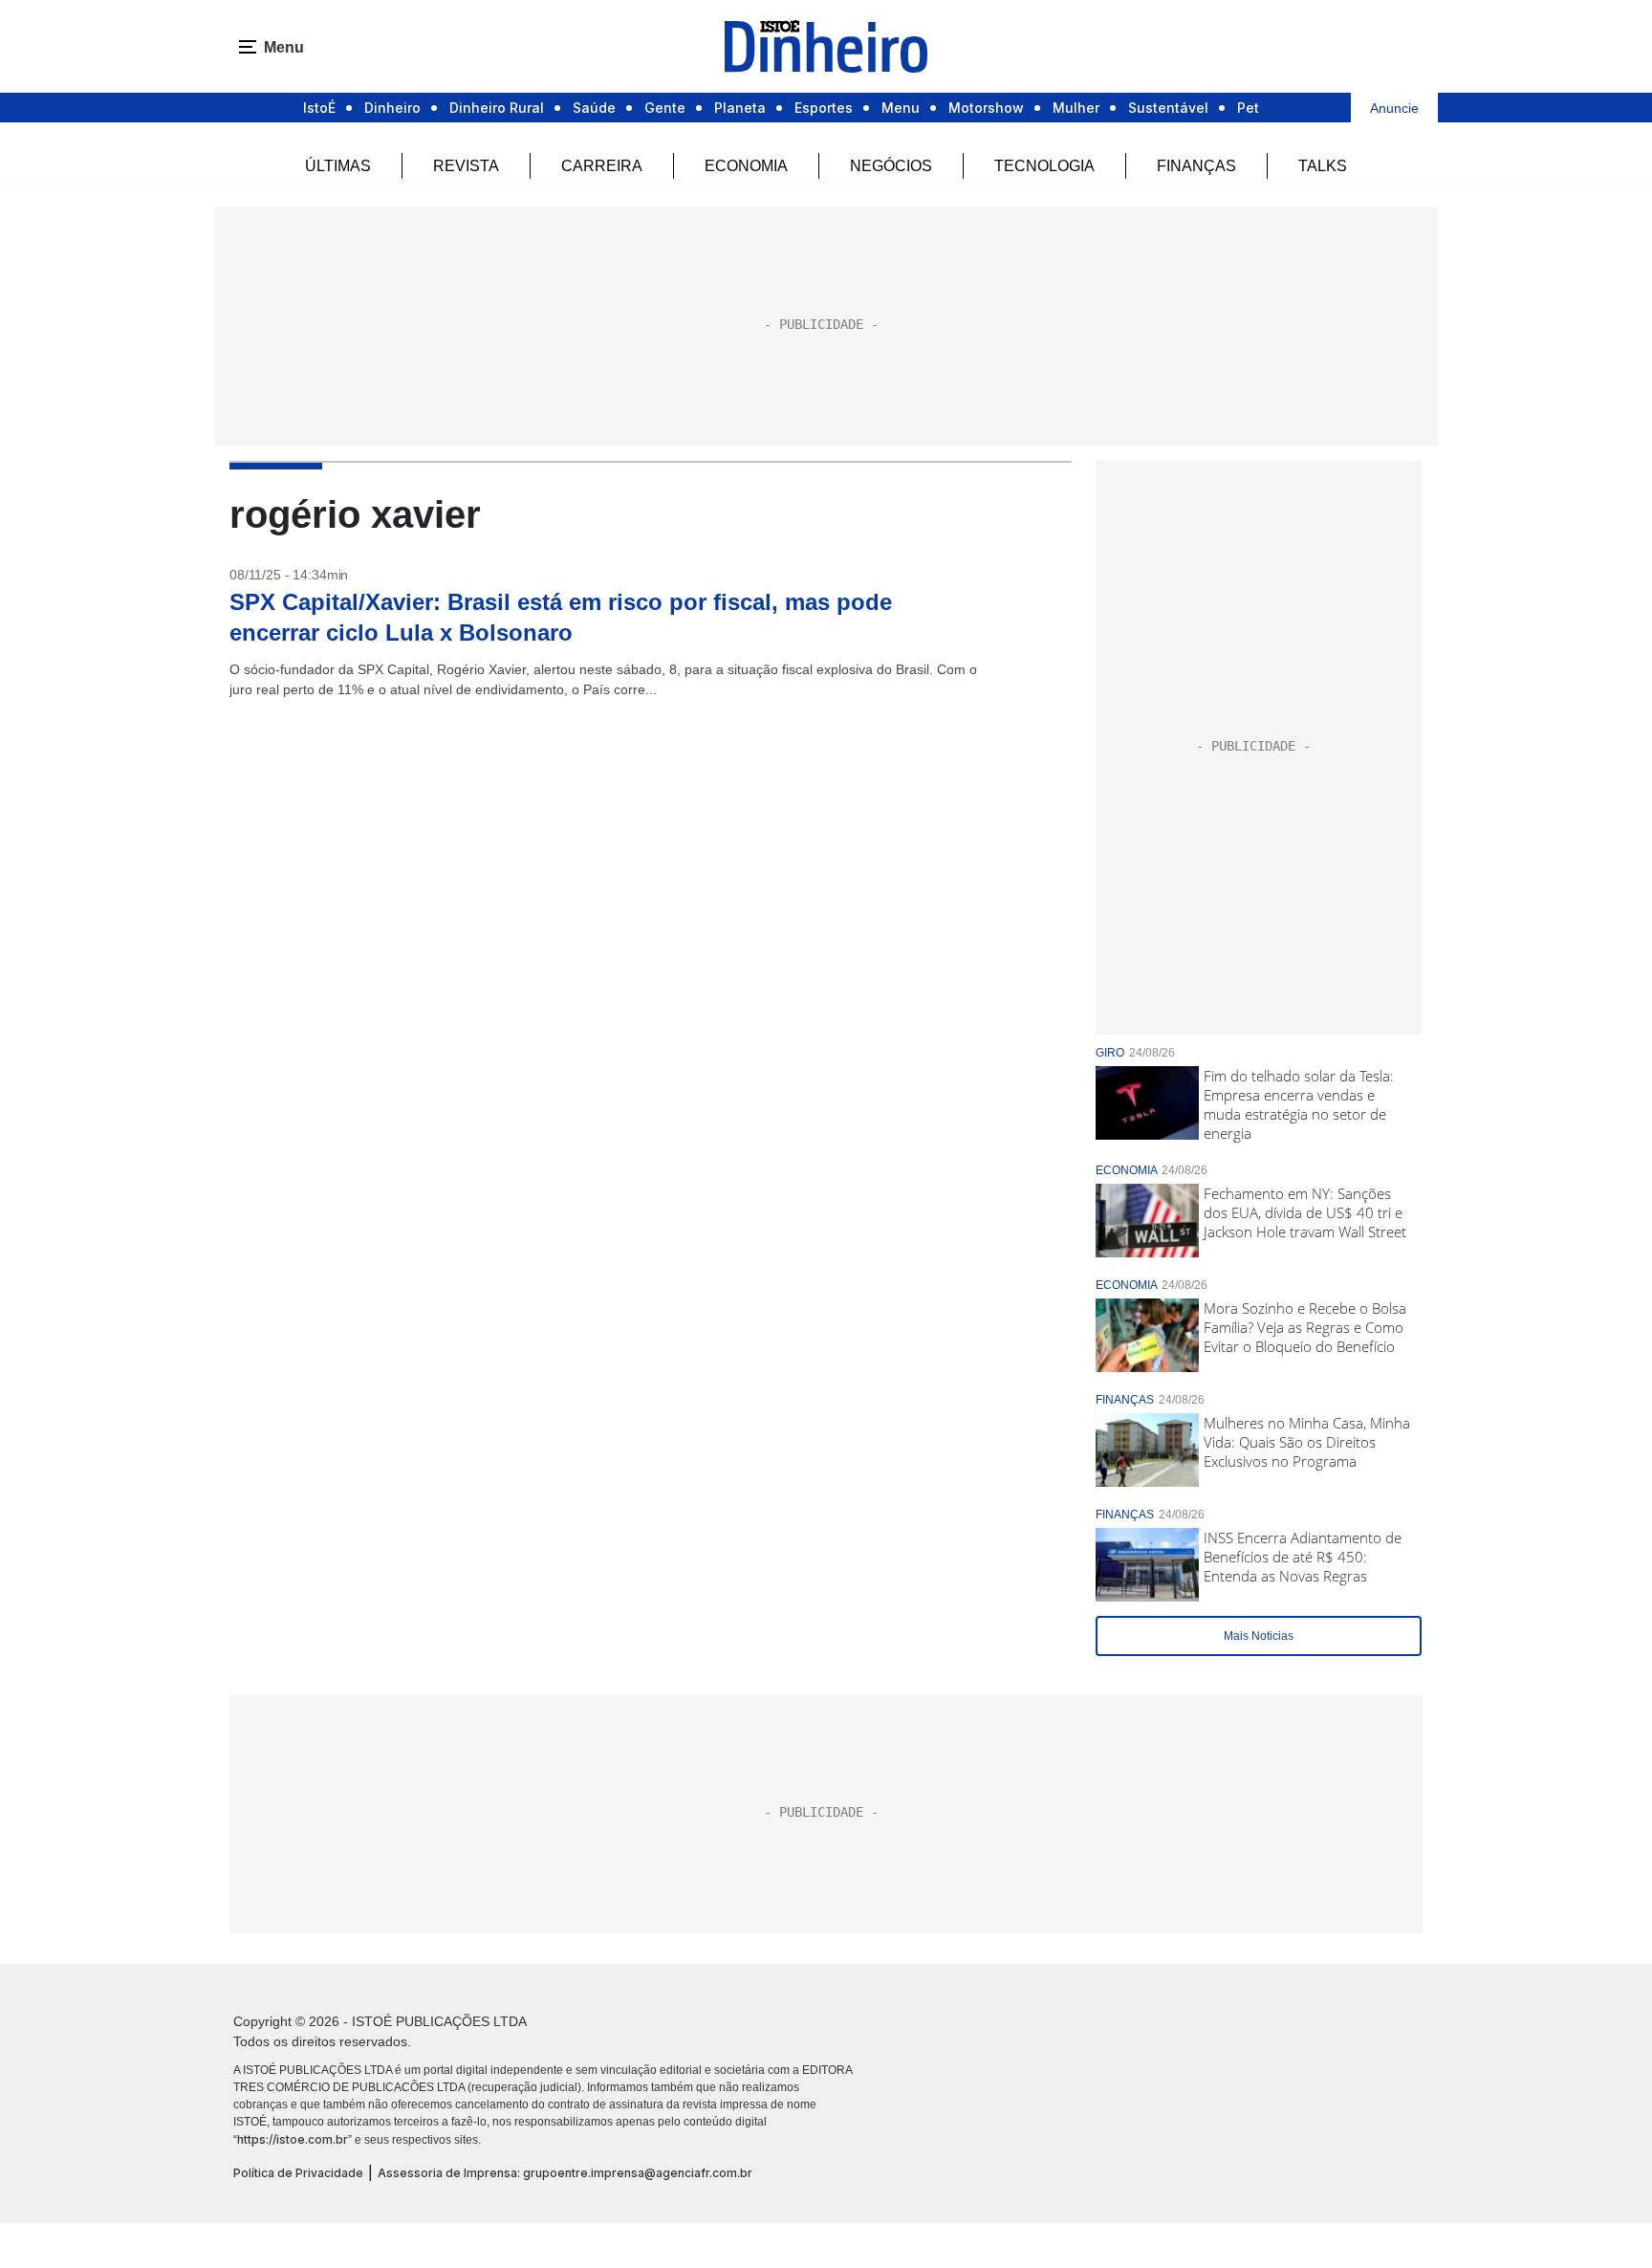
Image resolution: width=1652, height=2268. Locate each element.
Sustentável (1168, 108)
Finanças (1196, 166)
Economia (746, 166)
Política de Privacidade (298, 2173)
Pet (1248, 108)
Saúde (594, 108)
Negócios (891, 166)
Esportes (824, 108)
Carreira (602, 166)
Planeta (740, 108)
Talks (1323, 166)
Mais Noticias (1259, 1636)
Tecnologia (1044, 166)
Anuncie (1394, 108)
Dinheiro (392, 108)
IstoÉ (319, 108)
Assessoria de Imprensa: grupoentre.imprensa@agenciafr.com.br (565, 2173)
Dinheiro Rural (497, 108)
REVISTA (466, 166)
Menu (901, 108)
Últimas (338, 166)
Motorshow (986, 108)
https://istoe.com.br (293, 2139)
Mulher (1076, 108)
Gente (665, 108)
